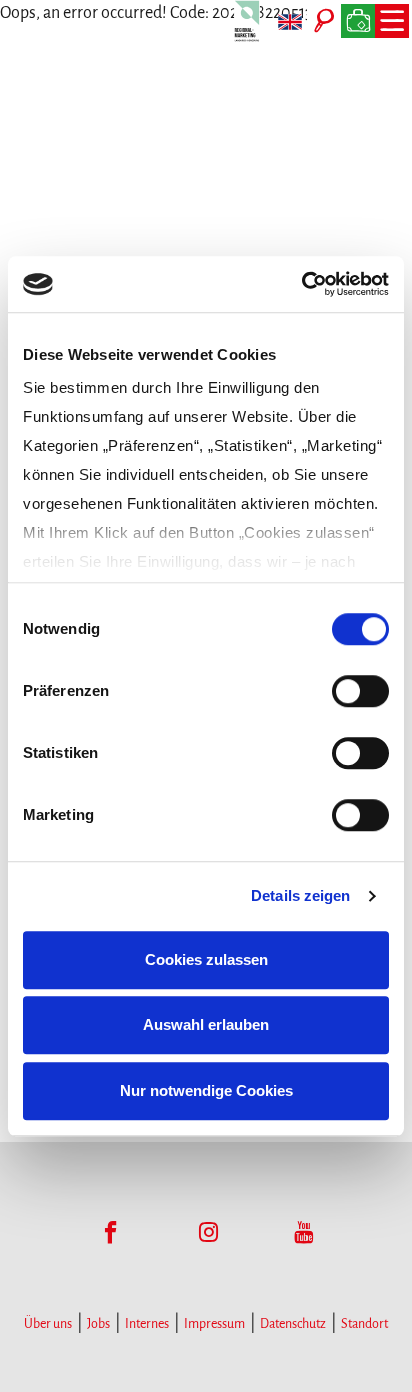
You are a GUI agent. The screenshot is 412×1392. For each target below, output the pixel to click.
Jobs (98, 1324)
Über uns (48, 1324)
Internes (147, 1324)
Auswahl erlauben (206, 1024)
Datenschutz (293, 1324)
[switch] (360, 691)
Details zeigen (300, 895)
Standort (364, 1324)
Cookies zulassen (206, 959)
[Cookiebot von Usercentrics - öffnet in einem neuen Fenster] (301, 284)
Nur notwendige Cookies (206, 1090)
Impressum (214, 1324)
